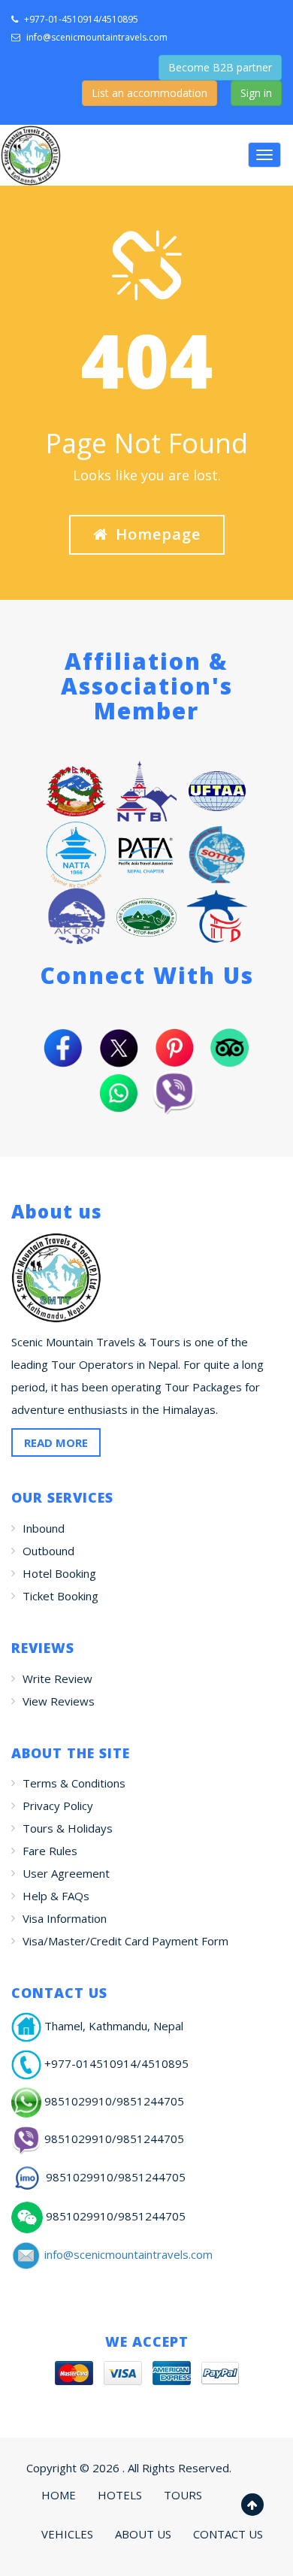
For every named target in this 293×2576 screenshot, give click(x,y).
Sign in (256, 93)
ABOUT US (143, 2534)
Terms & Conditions (74, 1783)
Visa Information (65, 1918)
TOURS (183, 2495)
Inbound (44, 1528)
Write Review (57, 1678)
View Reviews (59, 1701)
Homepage (158, 534)
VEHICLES (67, 2534)
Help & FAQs (56, 1896)
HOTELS (120, 2495)
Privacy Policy (58, 1806)
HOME (59, 2495)
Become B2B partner (220, 67)
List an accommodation (150, 93)
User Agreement (66, 1873)
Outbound (48, 1551)
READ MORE (56, 1442)
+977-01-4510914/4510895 (80, 19)
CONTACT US (228, 2534)
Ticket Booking (60, 1596)
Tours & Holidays (68, 1828)
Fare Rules (50, 1851)
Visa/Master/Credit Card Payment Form (125, 1941)
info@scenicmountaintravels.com (97, 37)
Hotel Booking (59, 1573)
